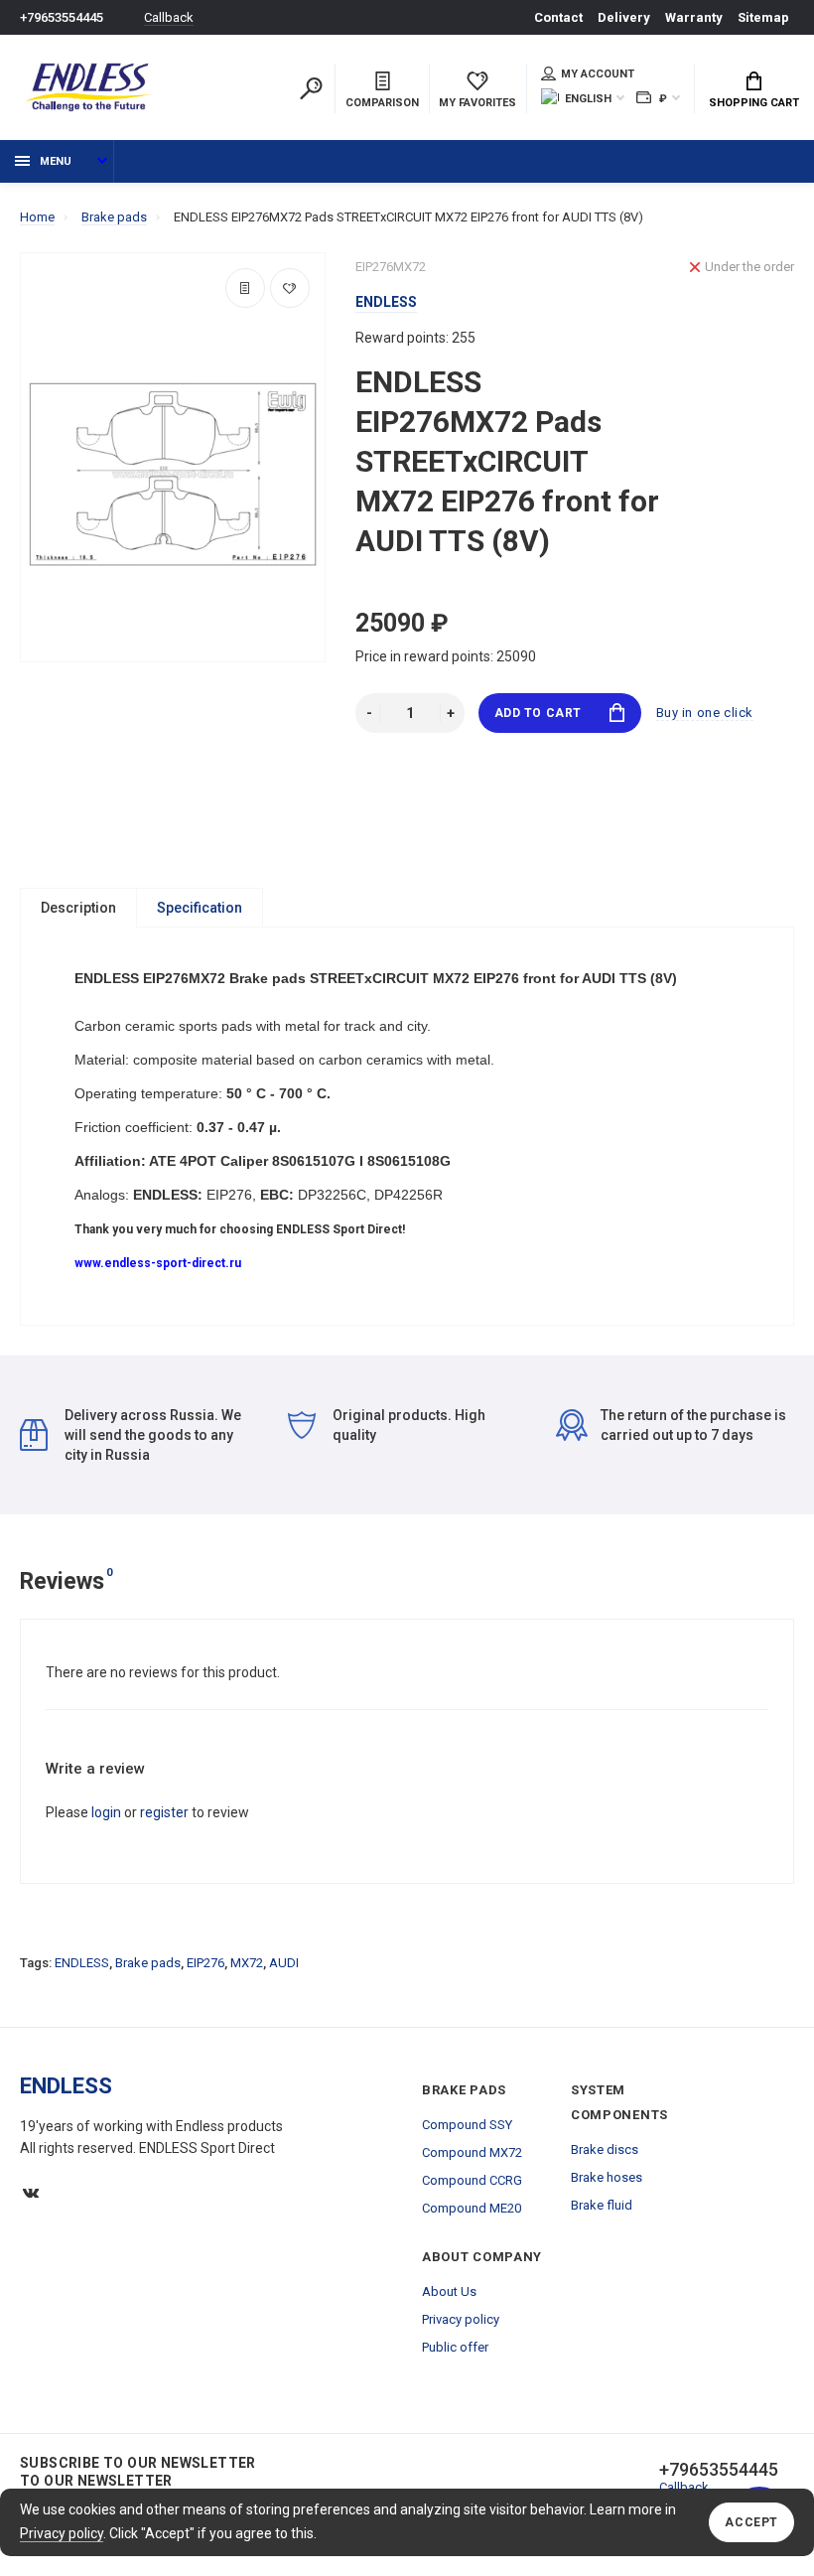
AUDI (284, 1963)
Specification (200, 908)
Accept (751, 2522)
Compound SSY (467, 2125)
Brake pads (148, 1963)
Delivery (624, 17)
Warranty (694, 17)
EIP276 (205, 1963)
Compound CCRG (472, 2180)
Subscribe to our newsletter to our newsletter (138, 2472)
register (164, 1812)
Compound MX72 (472, 2152)
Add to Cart (539, 713)
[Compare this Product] (245, 288)
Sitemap (763, 17)
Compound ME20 (472, 2208)
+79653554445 (62, 17)
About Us (449, 2291)
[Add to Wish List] (290, 288)
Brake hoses (607, 2177)
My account (598, 74)
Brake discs (605, 2149)
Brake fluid (602, 2205)
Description (78, 908)
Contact (558, 17)
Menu (56, 161)
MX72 (247, 1963)
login (106, 1812)
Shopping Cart (754, 103)
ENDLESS (82, 1963)
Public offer (455, 2347)
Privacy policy (62, 2533)
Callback (169, 17)
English (588, 99)
